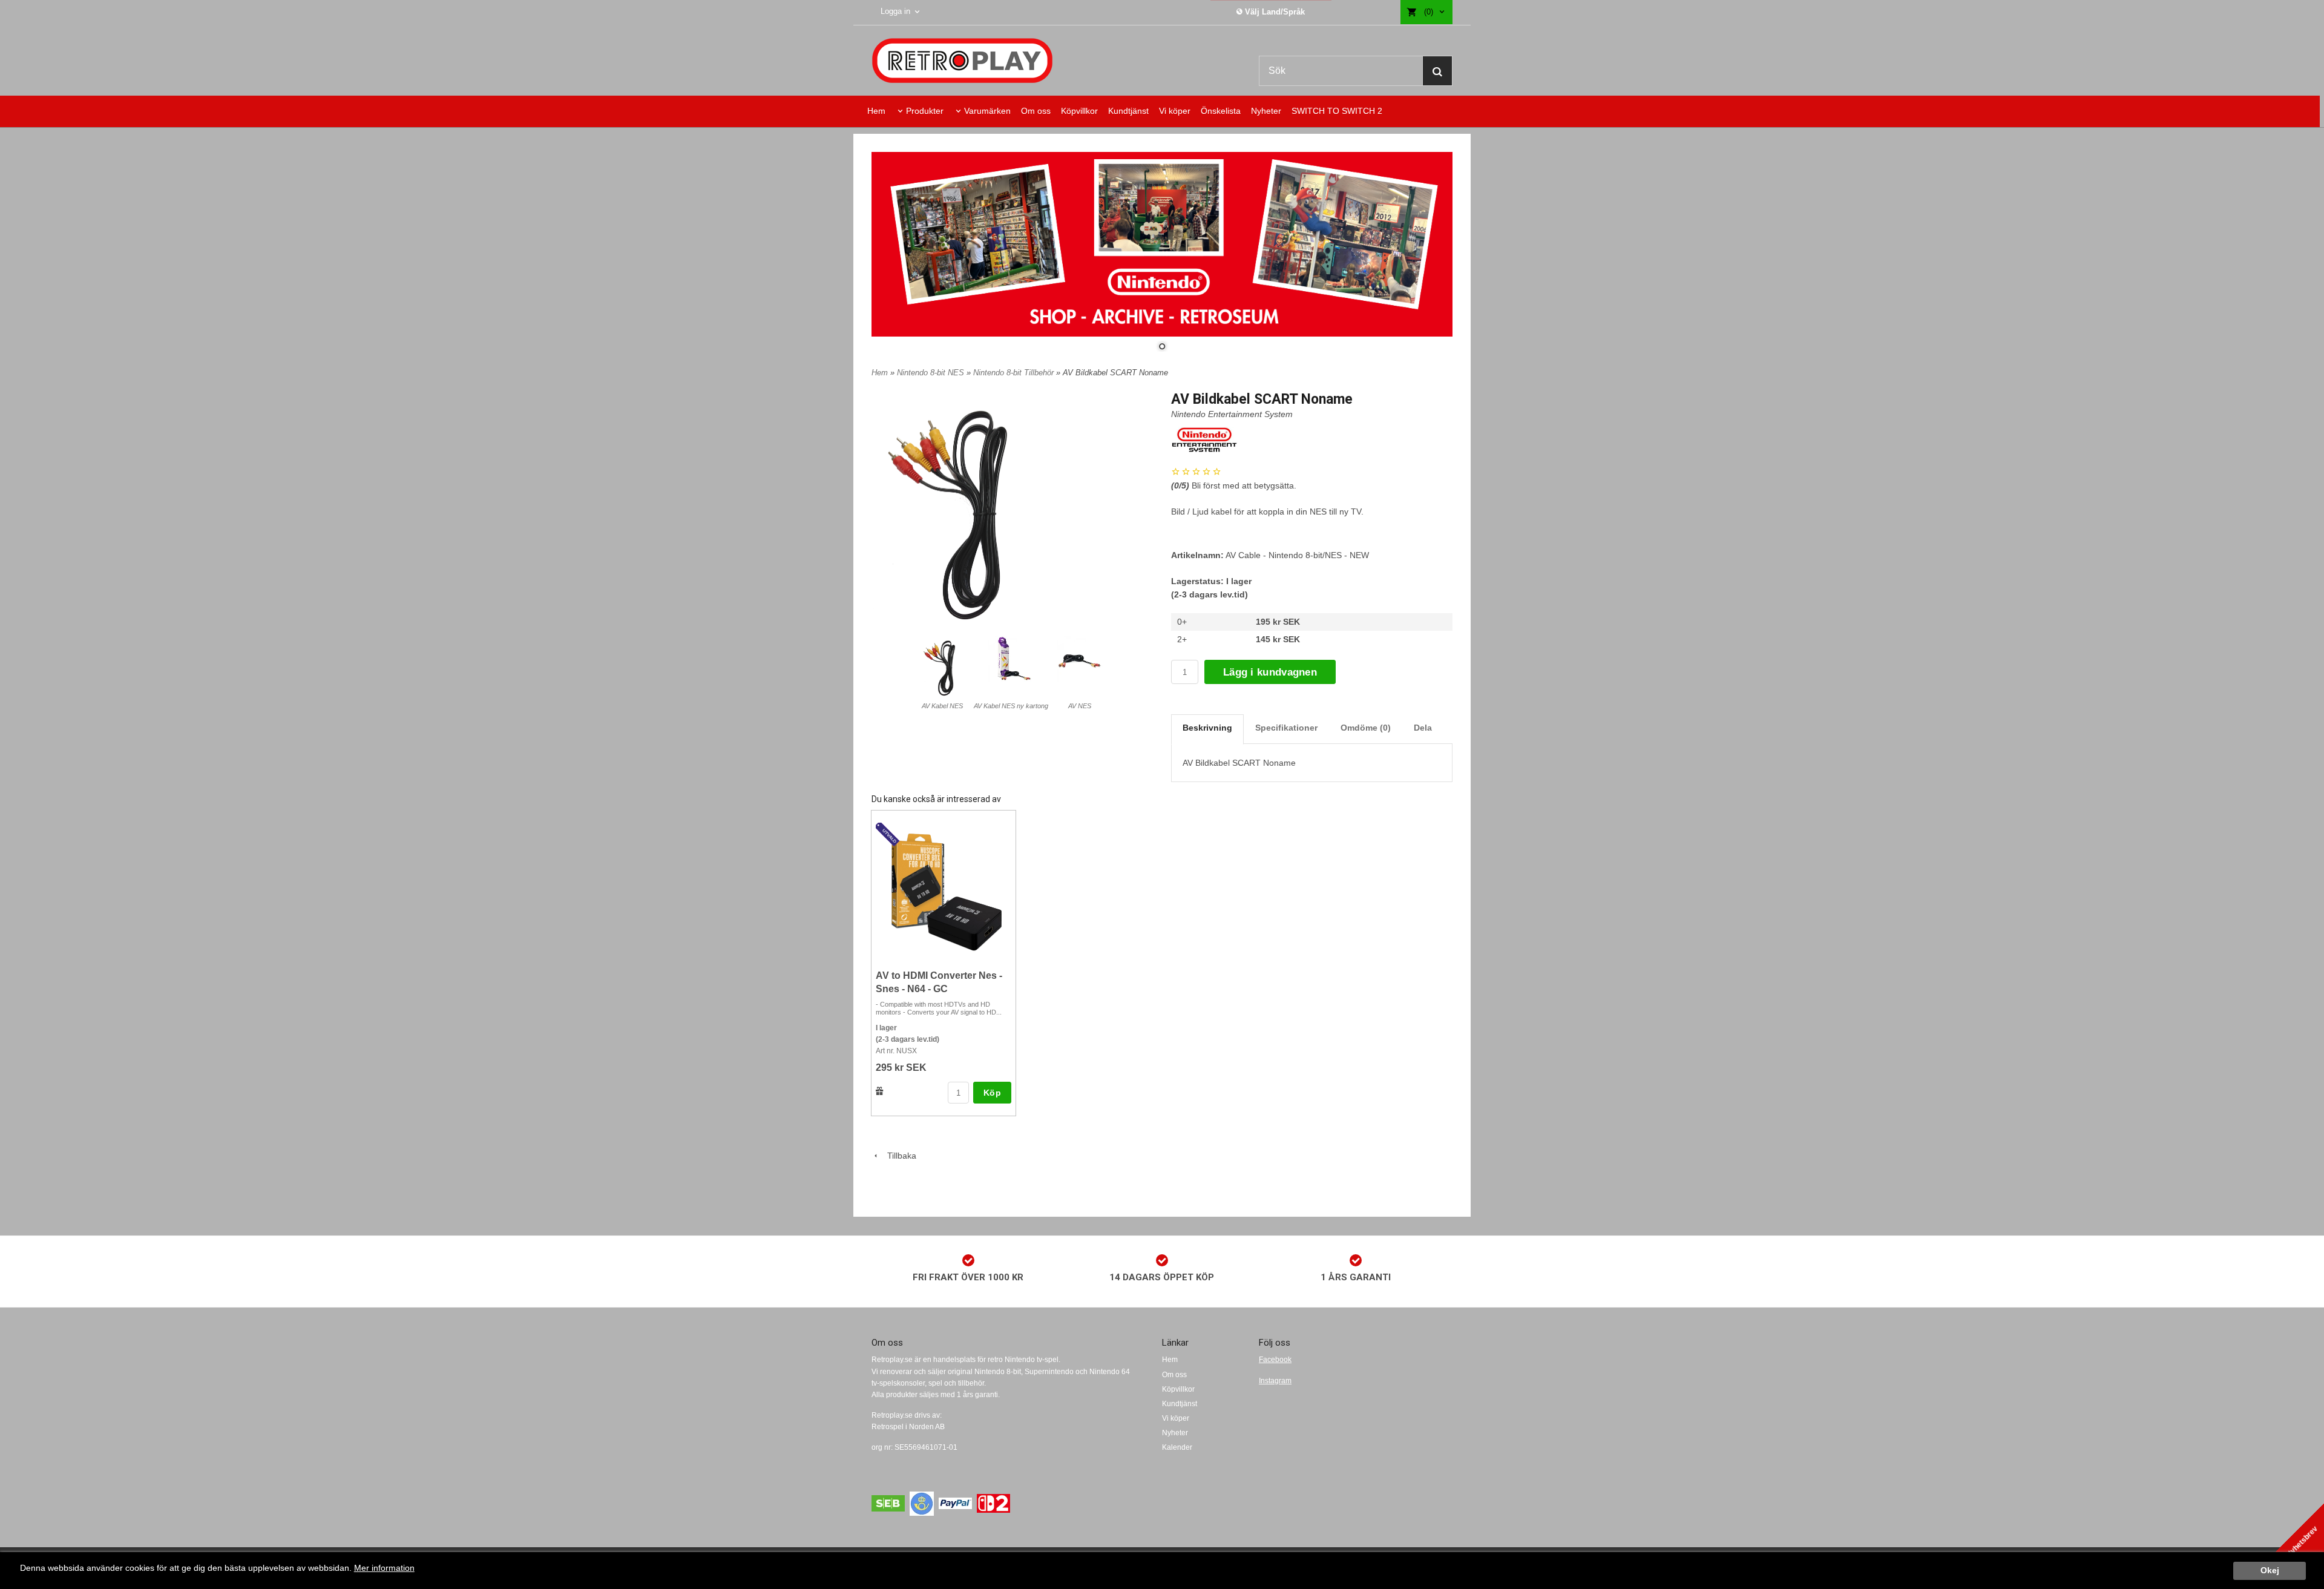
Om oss (1036, 111)
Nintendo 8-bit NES (932, 373)
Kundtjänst (1128, 111)
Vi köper (1175, 111)
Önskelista (1221, 111)
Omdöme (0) (1366, 728)
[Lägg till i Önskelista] (880, 1091)
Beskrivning (1207, 728)
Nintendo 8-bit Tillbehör (1015, 373)
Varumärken (987, 111)
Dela (1423, 728)
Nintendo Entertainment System (1232, 414)
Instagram (1275, 1381)
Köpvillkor (1079, 111)
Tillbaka (898, 1156)
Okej (2270, 1571)
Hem (876, 111)
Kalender (1177, 1447)
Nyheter (1266, 111)
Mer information (384, 1568)
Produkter (925, 111)
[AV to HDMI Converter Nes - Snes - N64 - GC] (889, 835)
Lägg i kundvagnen (1270, 672)
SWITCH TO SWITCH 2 (1337, 111)
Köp (992, 1093)
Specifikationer (1286, 728)
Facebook (1275, 1360)
